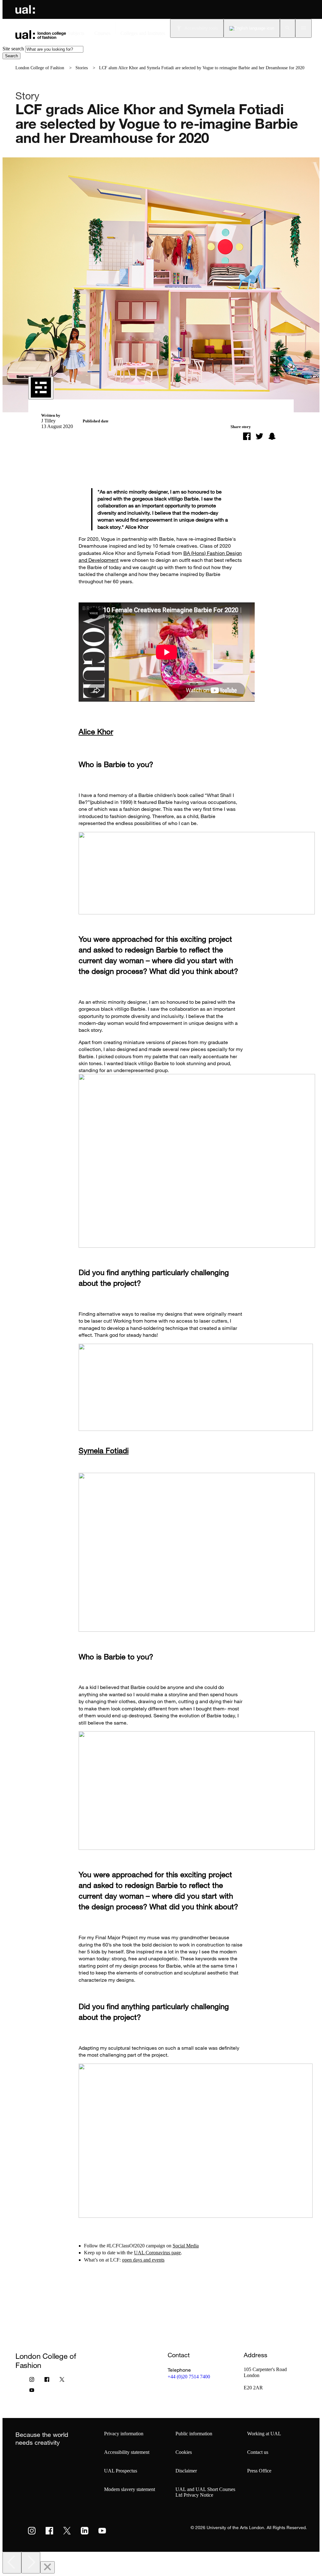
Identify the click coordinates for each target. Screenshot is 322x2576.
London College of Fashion (40, 68)
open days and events (143, 2260)
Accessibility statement (127, 2452)
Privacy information (124, 2434)
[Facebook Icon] (47, 2381)
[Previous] (12, 2563)
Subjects (76, 33)
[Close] (47, 2567)
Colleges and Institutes (143, 33)
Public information (194, 2434)
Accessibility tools (201, 28)
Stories (82, 68)
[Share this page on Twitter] (259, 436)
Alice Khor (96, 731)
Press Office (259, 2471)
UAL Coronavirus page (157, 2253)
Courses (102, 33)
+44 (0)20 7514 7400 (189, 2377)
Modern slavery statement (130, 2489)
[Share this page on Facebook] (247, 436)
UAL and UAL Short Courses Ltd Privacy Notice (205, 2492)
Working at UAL (264, 2434)
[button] (288, 28)
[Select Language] (252, 28)
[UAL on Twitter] (67, 2531)
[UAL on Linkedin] (85, 2531)
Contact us (258, 2452)
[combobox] (54, 49)
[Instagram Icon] (32, 2381)
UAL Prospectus (121, 2471)
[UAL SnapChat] (272, 436)
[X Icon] (62, 2381)
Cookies (184, 2452)
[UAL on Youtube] (102, 2531)
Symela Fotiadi (104, 1450)
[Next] (31, 2563)
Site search (13, 49)
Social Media (186, 2246)
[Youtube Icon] (32, 2392)
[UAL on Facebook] (49, 2531)
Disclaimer (186, 2471)
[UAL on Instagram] (32, 2531)
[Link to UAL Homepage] (25, 9)
